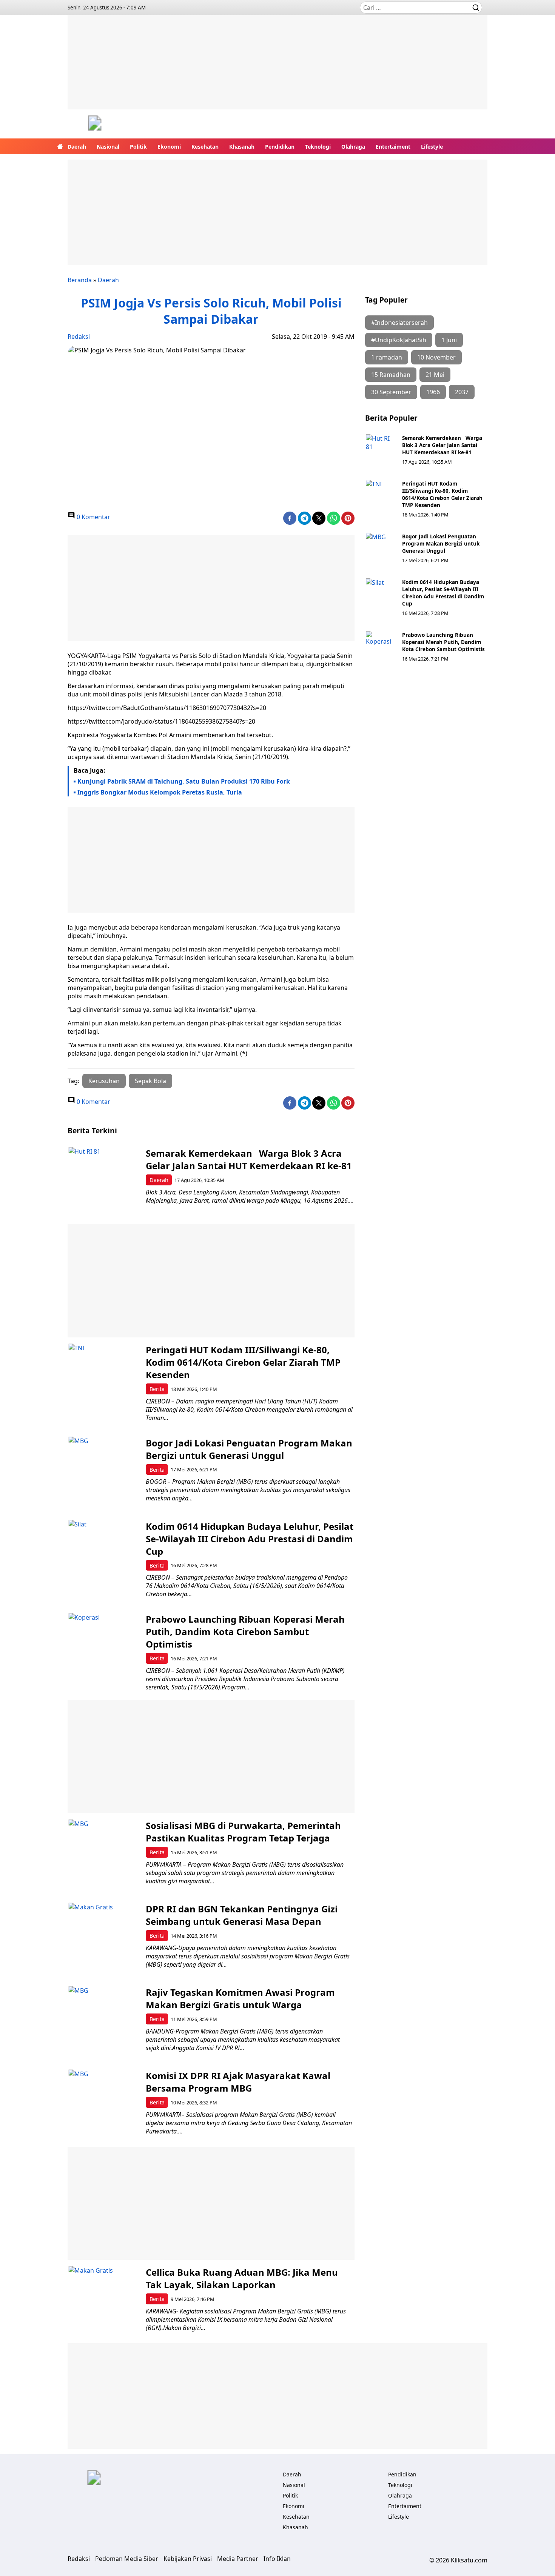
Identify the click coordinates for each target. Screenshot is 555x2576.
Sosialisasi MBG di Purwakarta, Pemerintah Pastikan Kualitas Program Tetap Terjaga (243, 1832)
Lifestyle (432, 147)
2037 (462, 392)
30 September (391, 392)
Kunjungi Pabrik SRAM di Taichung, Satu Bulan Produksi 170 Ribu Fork (184, 781)
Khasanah (242, 147)
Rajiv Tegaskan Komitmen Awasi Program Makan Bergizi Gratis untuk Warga (240, 1998)
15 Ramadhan (391, 375)
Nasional (108, 147)
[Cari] (476, 8)
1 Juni (449, 340)
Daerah (77, 147)
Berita (157, 1389)
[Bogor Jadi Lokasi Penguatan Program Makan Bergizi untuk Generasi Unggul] (381, 548)
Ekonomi (169, 147)
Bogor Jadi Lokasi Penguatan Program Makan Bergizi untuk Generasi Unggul (441, 543)
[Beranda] (60, 146)
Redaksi (79, 337)
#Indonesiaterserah (399, 323)
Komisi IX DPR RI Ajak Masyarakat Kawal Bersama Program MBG (238, 2082)
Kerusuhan (104, 1081)
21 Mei (435, 375)
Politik (138, 147)
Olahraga (353, 147)
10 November (436, 357)
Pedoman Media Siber (127, 2559)
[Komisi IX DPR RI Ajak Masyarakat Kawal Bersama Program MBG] (104, 2105)
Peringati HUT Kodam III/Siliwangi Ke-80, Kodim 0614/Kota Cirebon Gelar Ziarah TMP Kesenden (442, 494)
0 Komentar (93, 517)
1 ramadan (387, 357)
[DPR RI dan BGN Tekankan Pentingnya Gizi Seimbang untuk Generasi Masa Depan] (104, 1938)
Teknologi (318, 147)
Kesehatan (205, 147)
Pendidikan (280, 147)
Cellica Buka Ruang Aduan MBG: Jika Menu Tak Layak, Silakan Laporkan (242, 2278)
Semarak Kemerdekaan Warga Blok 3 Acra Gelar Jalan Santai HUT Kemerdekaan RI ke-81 (442, 445)
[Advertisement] (277, 68)
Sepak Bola (150, 1081)
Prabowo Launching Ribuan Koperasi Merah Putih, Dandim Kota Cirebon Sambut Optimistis (443, 642)
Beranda (80, 280)
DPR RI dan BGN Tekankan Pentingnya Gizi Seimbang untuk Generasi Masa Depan (242, 1915)
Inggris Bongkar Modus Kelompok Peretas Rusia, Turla (160, 792)
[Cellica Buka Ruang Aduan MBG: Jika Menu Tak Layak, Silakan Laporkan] (104, 2302)
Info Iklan (277, 2559)
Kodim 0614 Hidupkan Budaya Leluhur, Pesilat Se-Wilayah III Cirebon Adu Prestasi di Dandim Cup (443, 593)
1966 (433, 392)
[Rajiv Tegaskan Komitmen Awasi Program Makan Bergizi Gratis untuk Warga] (104, 2022)
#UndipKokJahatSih (399, 340)
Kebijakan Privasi (188, 2559)
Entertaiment (393, 147)
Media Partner (238, 2559)
